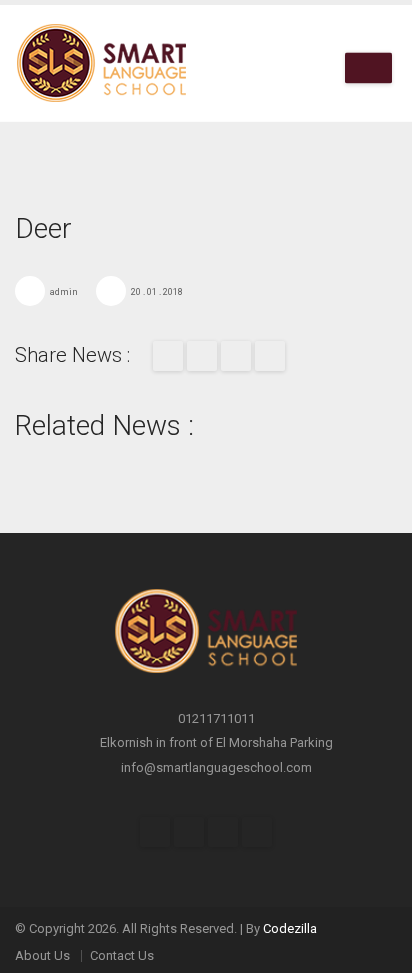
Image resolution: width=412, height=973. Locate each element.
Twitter (202, 356)
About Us (42, 955)
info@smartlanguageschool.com (216, 767)
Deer (43, 228)
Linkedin (257, 832)
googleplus (270, 356)
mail (236, 356)
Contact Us (122, 955)
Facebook (168, 356)
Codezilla (290, 928)
